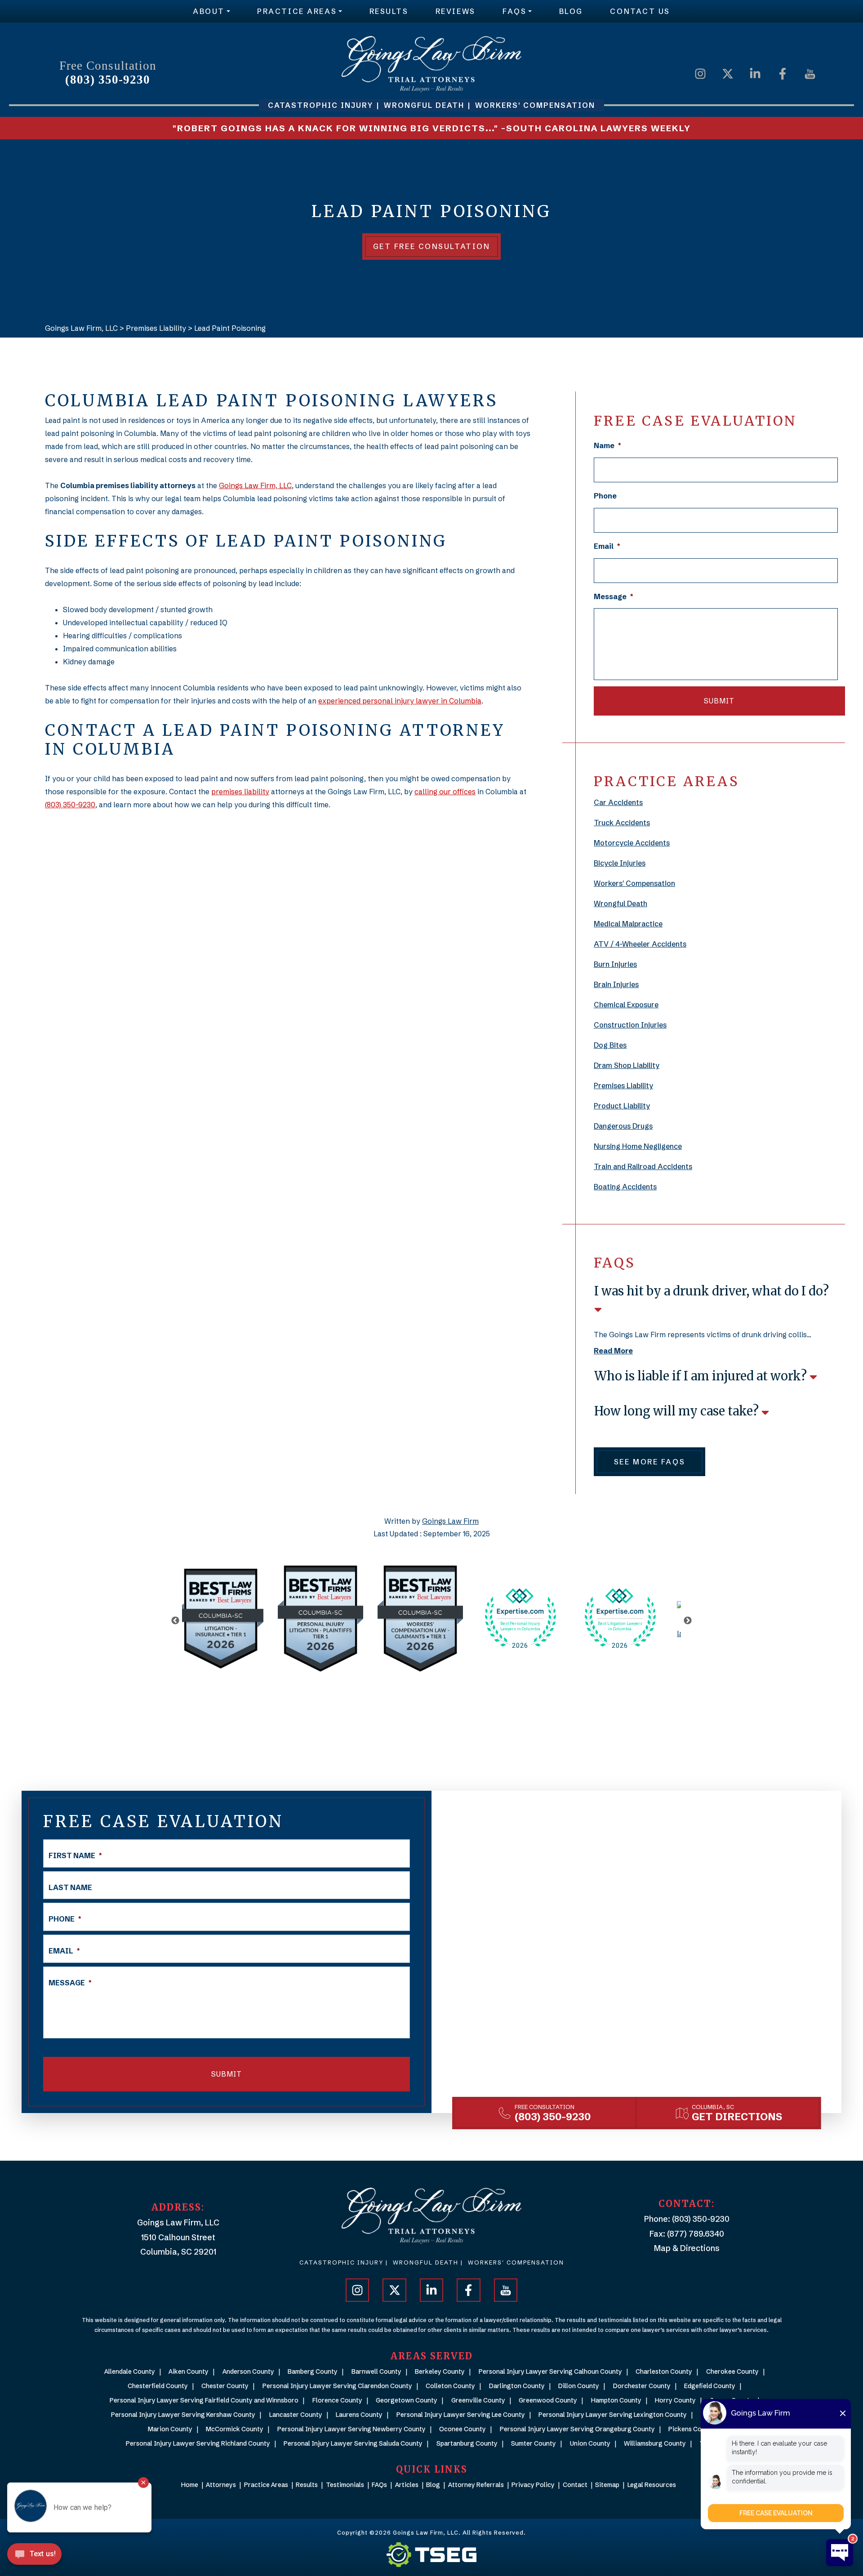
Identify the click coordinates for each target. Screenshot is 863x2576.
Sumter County (534, 2443)
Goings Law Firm (450, 1521)
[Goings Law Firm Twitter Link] (728, 73)
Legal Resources (652, 2485)
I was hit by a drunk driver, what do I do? (712, 1291)
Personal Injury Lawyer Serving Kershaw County (183, 2415)
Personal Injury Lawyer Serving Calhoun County (550, 2371)
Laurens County (359, 2415)
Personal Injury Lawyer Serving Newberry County (351, 2429)
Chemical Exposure (626, 1005)
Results (389, 11)
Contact (575, 2485)
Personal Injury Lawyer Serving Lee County (461, 2415)
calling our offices (445, 792)
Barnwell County (376, 2371)
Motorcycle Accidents (632, 843)
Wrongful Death (621, 903)
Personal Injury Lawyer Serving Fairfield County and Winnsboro (204, 2400)
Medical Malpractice (628, 924)
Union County (590, 2443)
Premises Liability (623, 1086)
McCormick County (235, 2429)
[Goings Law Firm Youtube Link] (810, 73)
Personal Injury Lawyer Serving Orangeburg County (577, 2429)
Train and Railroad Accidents (643, 1166)
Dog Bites (610, 1045)
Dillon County (579, 2386)
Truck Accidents (622, 823)
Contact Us (640, 11)
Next (688, 1621)
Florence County (337, 2400)
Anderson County (248, 2371)
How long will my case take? (678, 1411)
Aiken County (189, 2371)
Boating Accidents (625, 1187)
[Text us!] (34, 2557)
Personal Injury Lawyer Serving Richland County (198, 2443)
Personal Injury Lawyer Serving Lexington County (613, 2415)
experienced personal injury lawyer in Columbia (400, 701)
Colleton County (450, 2386)
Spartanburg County (467, 2443)
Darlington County (517, 2386)
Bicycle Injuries (620, 863)
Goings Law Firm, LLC (255, 485)
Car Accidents (618, 802)
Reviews (456, 11)
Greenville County (478, 2400)
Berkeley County (440, 2371)
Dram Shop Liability (627, 1065)
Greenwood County (548, 2400)
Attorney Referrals (476, 2485)
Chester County (225, 2386)
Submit (719, 701)
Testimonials (345, 2485)
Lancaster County (296, 2415)
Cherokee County (732, 2371)
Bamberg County (313, 2371)
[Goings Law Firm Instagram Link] (700, 73)
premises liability (240, 792)
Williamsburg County (655, 2443)
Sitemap (607, 2485)
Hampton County (616, 2400)
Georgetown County (407, 2400)
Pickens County (692, 2429)
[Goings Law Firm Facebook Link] (783, 73)
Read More (613, 1351)
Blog (571, 11)
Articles (407, 2485)
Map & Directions (687, 2248)
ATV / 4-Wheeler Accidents (640, 944)
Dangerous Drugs (623, 1126)
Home (190, 2485)
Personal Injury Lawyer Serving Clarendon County (337, 2386)
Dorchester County (642, 2386)
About (209, 11)
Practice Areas (297, 11)
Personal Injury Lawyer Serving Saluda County (353, 2443)
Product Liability (622, 1106)
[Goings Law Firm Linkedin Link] (755, 73)
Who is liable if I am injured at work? (702, 1376)
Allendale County (130, 2371)
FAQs (514, 11)
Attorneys (221, 2485)
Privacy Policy (533, 2485)
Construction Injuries (630, 1025)
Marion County (170, 2429)
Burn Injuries (615, 964)
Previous (175, 1621)
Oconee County (463, 2429)
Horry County (675, 2400)
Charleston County (664, 2371)
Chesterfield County (158, 2386)
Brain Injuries (616, 984)
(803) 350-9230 (108, 80)
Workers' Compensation (634, 883)
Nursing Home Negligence (638, 1146)
